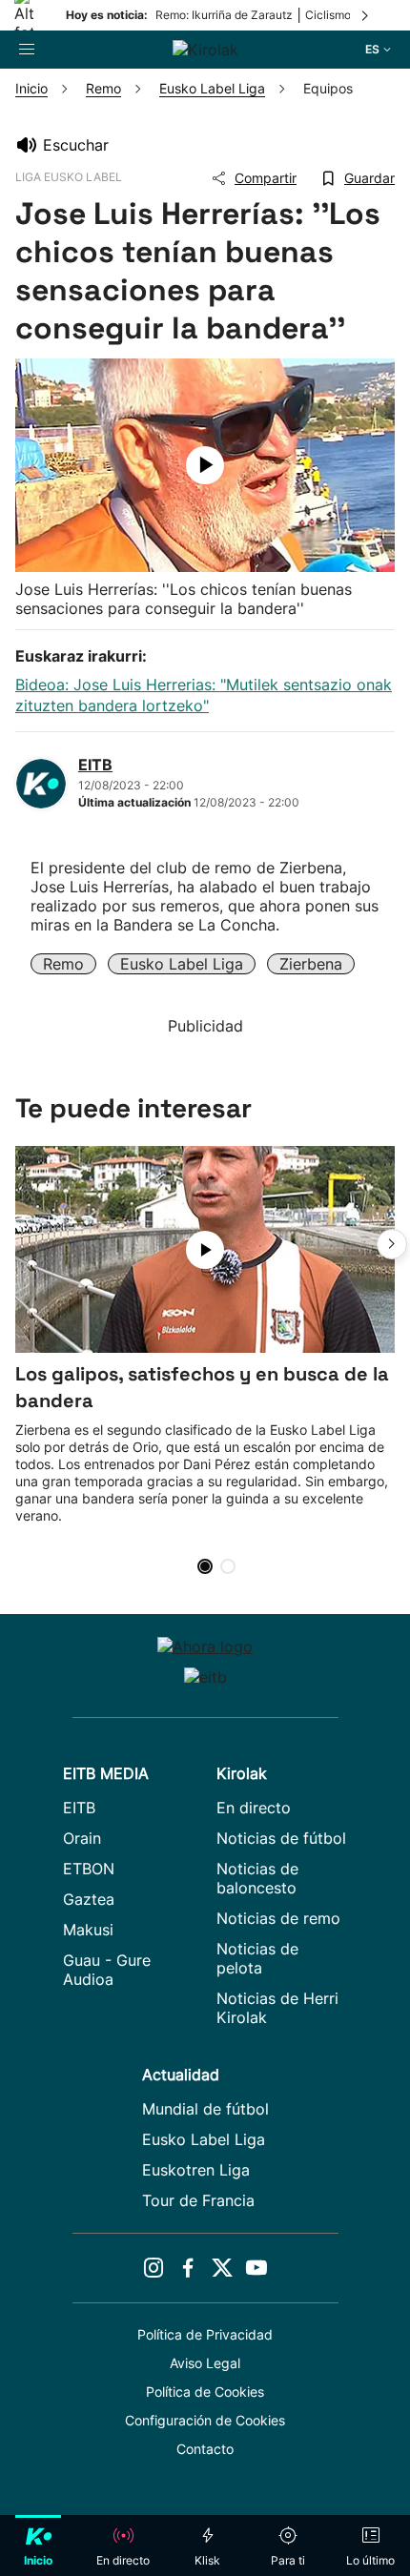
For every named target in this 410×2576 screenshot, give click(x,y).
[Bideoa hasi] (205, 465)
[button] (392, 1244)
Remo (63, 964)
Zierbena (311, 964)
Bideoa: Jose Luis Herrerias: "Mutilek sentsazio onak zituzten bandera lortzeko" (204, 695)
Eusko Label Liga (182, 964)
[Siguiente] (366, 15)
